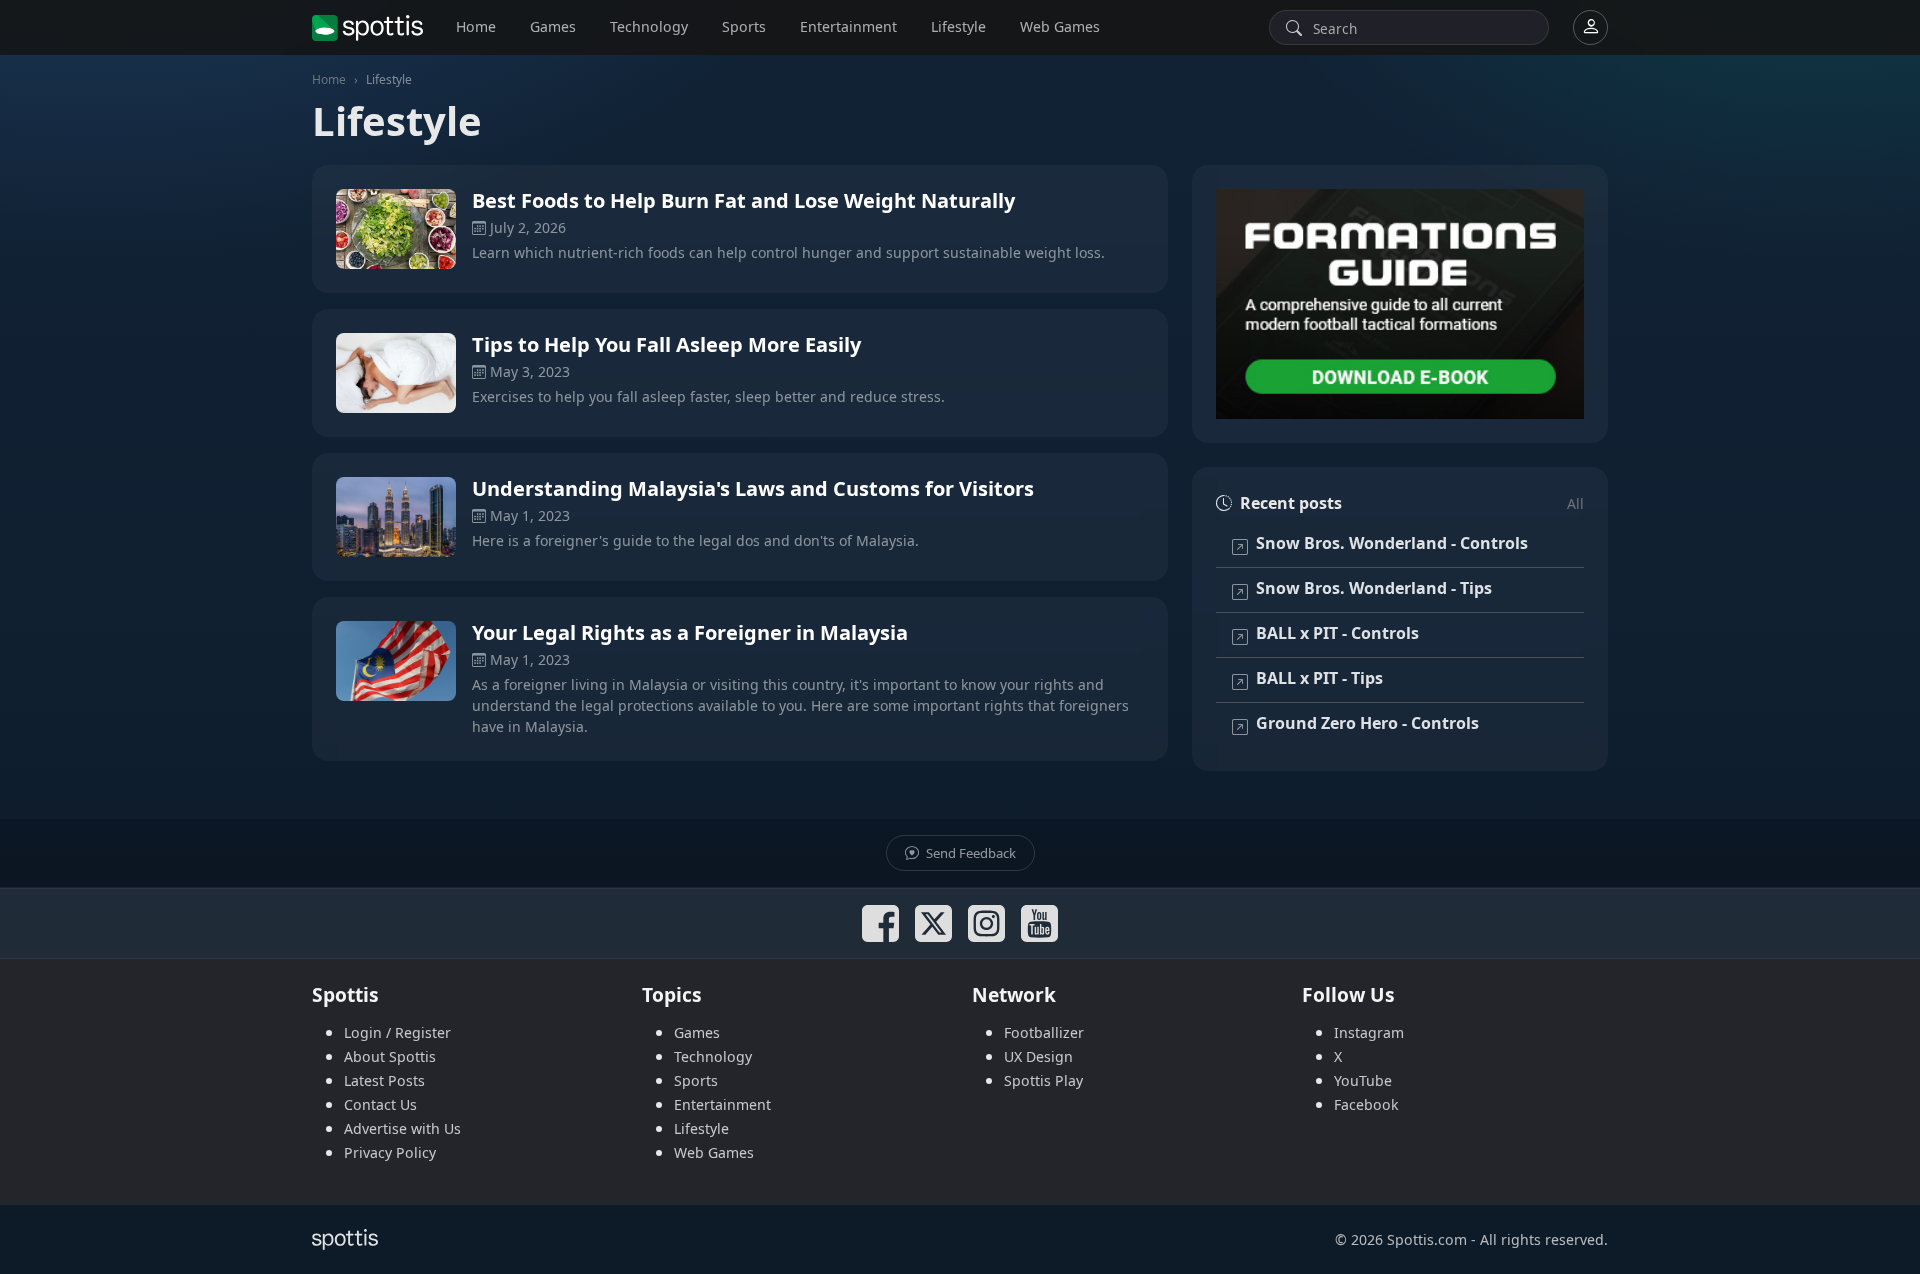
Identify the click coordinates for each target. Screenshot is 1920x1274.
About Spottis (390, 1056)
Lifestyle (958, 26)
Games (553, 26)
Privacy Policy (390, 1152)
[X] (933, 923)
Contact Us (380, 1104)
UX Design (1038, 1056)
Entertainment (848, 26)
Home (476, 26)
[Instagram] (986, 923)
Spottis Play (1043, 1080)
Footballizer (1044, 1032)
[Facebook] (880, 923)
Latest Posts (384, 1080)
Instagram (1369, 1032)
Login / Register (397, 1032)
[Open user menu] (1590, 27)
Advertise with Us (402, 1128)
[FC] (1400, 304)
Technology (649, 26)
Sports (744, 26)
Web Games (1060, 26)
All (1575, 503)
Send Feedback (969, 853)
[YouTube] (1039, 923)
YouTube (1363, 1080)
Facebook (1366, 1104)
